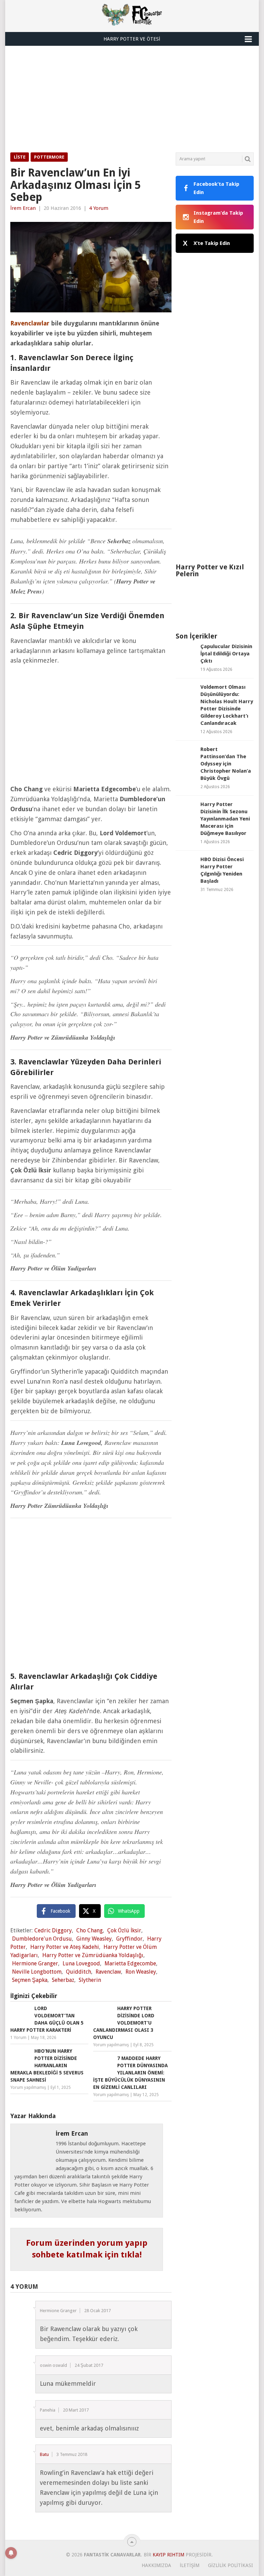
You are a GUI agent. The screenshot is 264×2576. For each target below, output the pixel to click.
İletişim (190, 2565)
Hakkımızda (156, 2565)
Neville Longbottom (37, 1972)
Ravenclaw (108, 1972)
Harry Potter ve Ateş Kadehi (65, 1947)
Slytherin (90, 1980)
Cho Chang (90, 1930)
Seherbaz (63, 1980)
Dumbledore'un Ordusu (42, 1939)
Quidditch (79, 1972)
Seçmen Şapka (30, 1980)
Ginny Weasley (94, 1939)
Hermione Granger (35, 1963)
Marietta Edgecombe (130, 1963)
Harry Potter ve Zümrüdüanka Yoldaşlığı (93, 1955)
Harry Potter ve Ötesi (132, 39)
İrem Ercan (23, 208)
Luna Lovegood (81, 1963)
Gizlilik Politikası (230, 2565)
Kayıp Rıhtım (168, 2555)
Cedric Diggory (53, 1930)
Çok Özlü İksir (124, 1930)
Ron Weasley (141, 1972)
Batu (44, 2454)
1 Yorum (18, 2038)
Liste (20, 157)
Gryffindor (129, 1939)
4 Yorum (99, 208)
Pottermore (49, 157)
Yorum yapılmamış (111, 2045)
